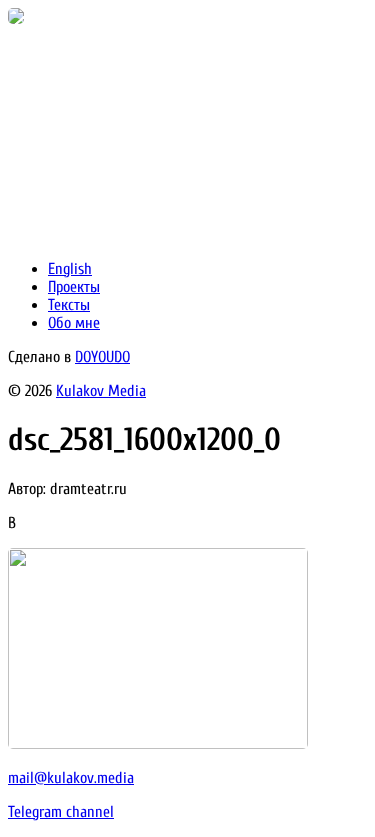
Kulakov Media (101, 391)
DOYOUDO (102, 357)
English (70, 269)
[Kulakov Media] (16, 19)
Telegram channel (61, 812)
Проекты (74, 287)
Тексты (69, 305)
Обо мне (74, 323)
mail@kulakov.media (71, 778)
